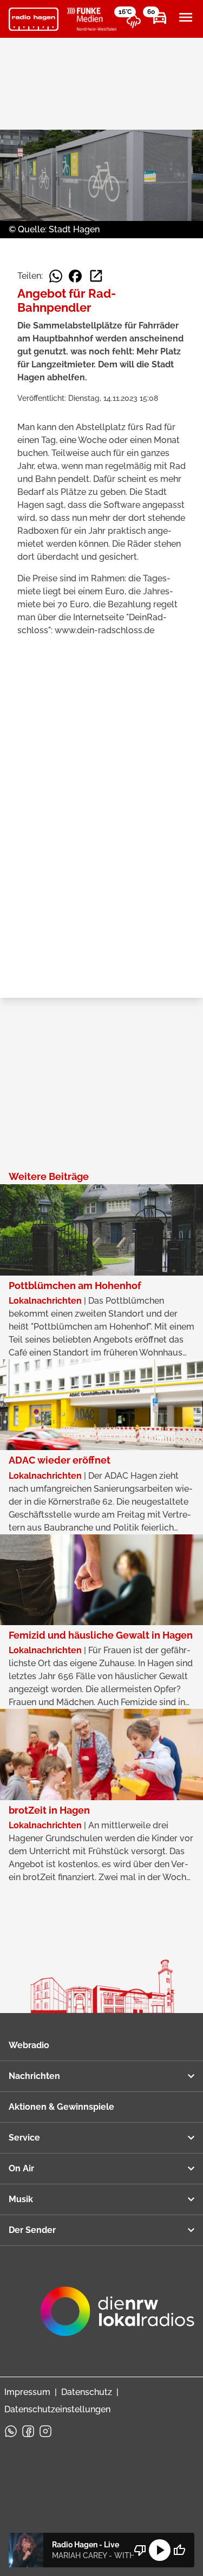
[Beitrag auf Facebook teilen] (75, 276)
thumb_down (140, 2550)
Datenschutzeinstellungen (57, 2409)
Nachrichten (34, 2076)
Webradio (29, 2045)
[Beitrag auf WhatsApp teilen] (56, 276)
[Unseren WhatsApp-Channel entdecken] (11, 2431)
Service (24, 2138)
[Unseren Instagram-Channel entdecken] (45, 2431)
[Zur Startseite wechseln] (34, 19)
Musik (21, 2199)
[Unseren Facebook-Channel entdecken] (28, 2431)
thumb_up (179, 2550)
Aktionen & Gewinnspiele (61, 2107)
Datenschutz (87, 2392)
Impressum (27, 2392)
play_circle (160, 2550)
